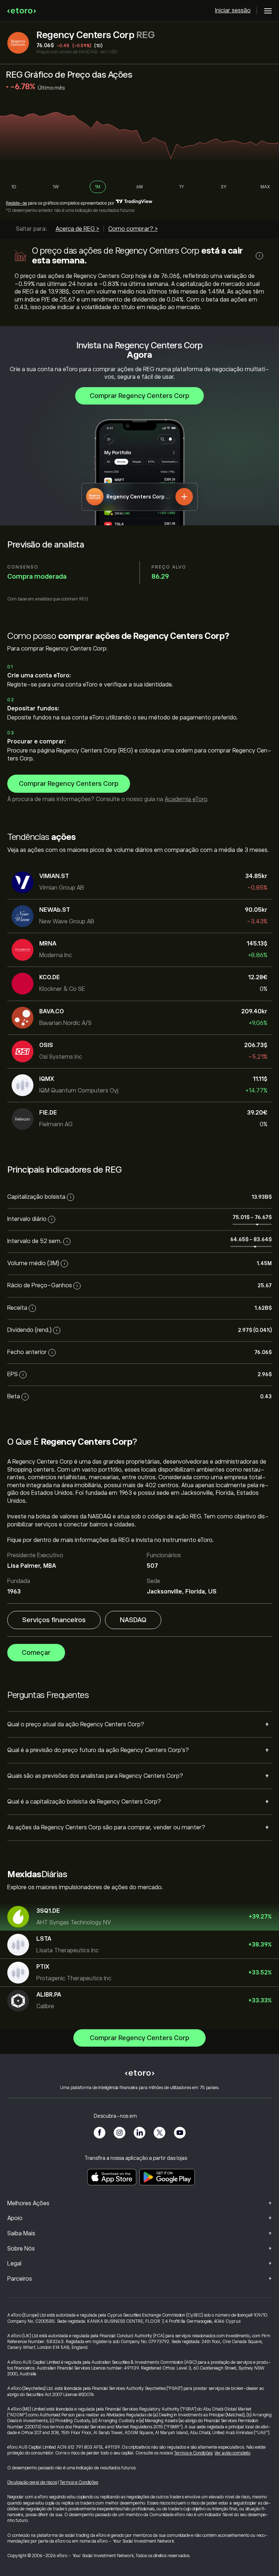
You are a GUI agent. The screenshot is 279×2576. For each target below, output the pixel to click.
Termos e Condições (193, 2453)
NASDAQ (133, 1620)
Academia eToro (186, 799)
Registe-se (16, 203)
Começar (36, 1653)
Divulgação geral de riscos (32, 2482)
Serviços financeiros (54, 1620)
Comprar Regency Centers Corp (139, 396)
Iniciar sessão (233, 11)
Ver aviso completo (232, 2453)
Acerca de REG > (77, 229)
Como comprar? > (133, 229)
